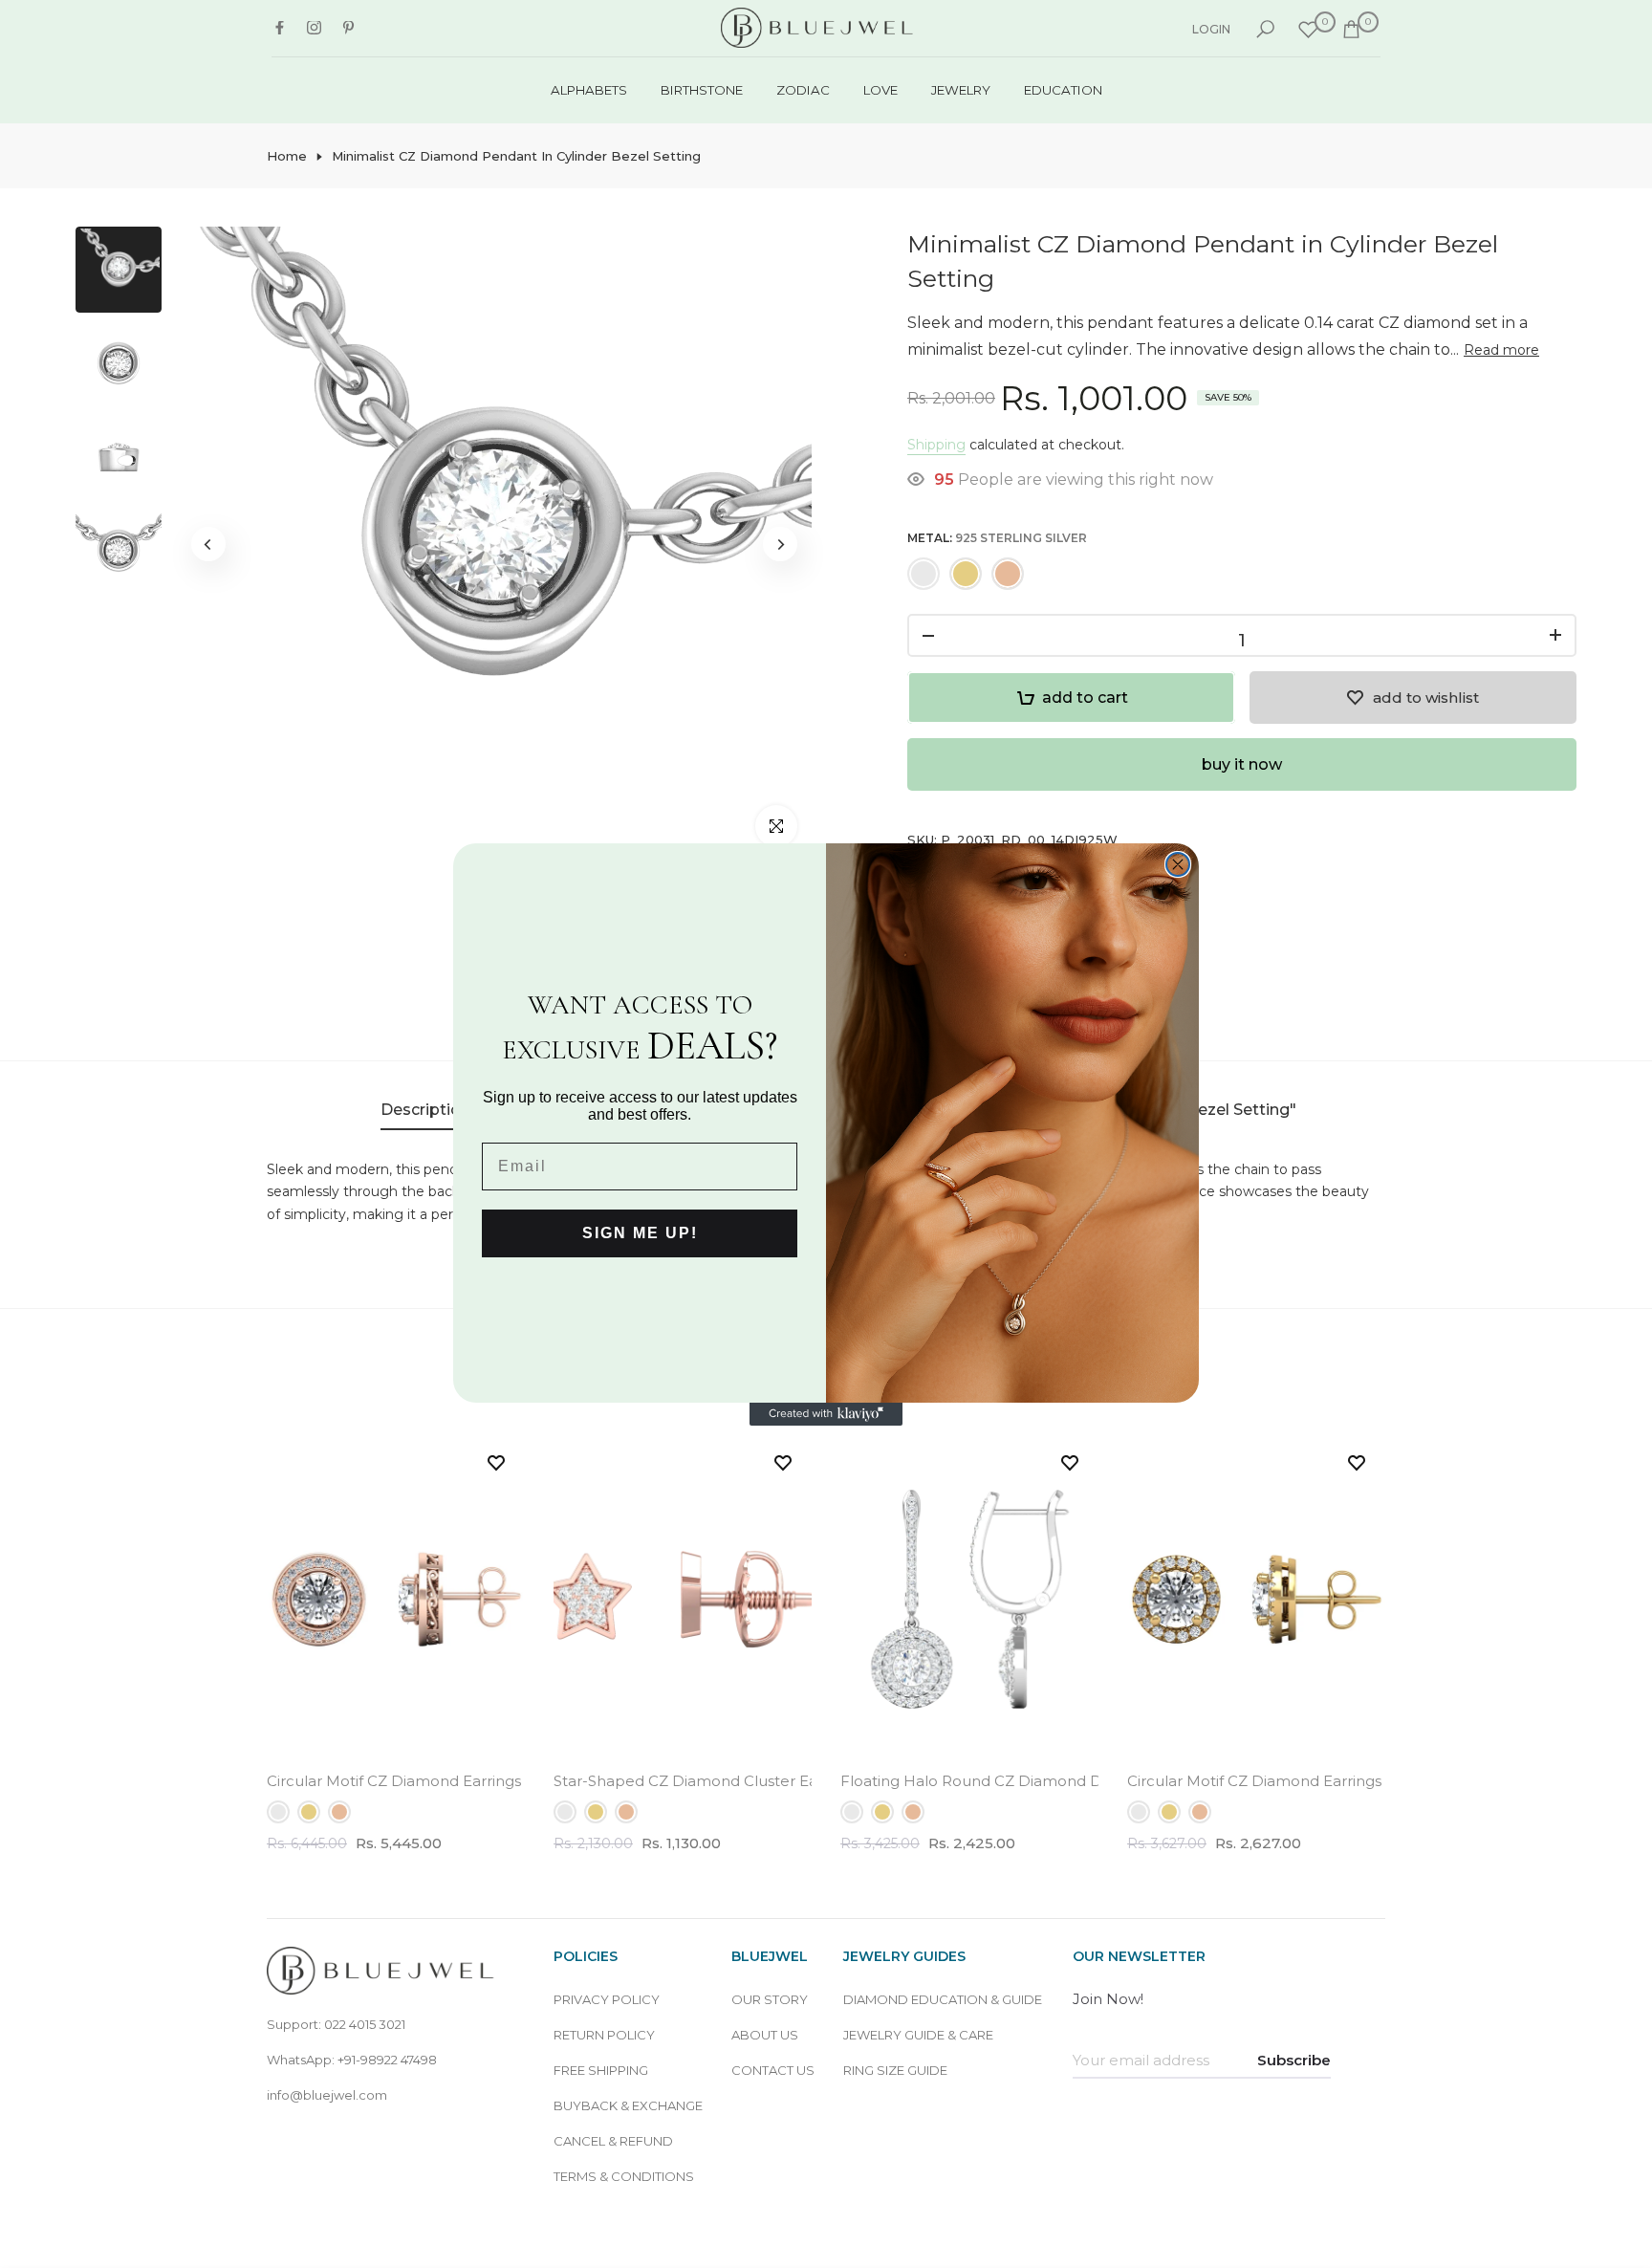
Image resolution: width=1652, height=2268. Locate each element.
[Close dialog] (1178, 864)
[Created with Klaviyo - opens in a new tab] (826, 1414)
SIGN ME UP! (640, 1233)
